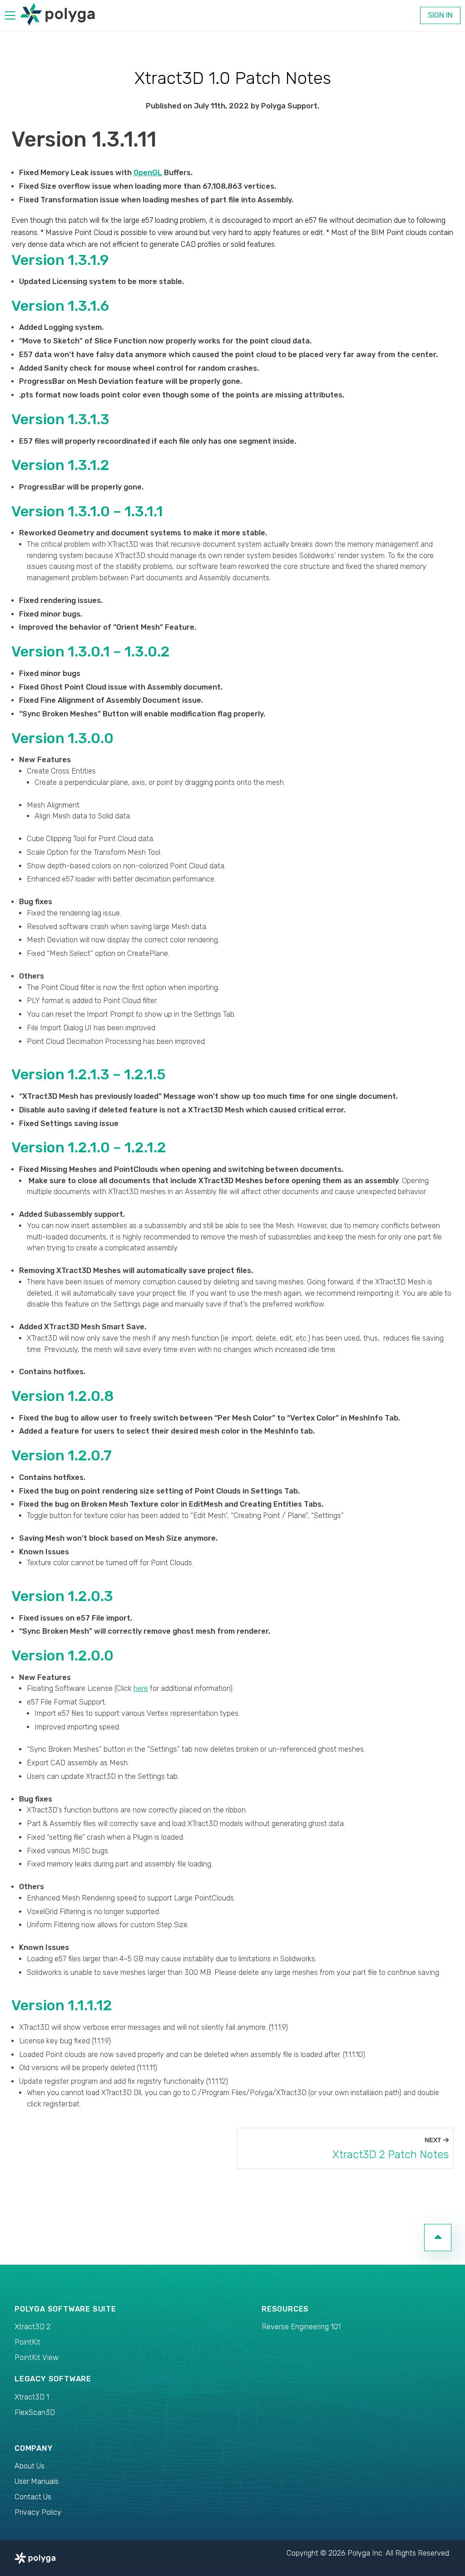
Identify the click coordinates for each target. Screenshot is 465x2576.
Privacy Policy (38, 2512)
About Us (30, 2466)
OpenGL (148, 173)
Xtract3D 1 (32, 2397)
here (141, 1688)
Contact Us (33, 2497)
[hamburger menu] (10, 17)
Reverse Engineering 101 (301, 2327)
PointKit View (37, 2358)
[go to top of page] (438, 2238)
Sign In (440, 15)
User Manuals (37, 2481)
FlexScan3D (35, 2412)
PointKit (27, 2342)
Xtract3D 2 (32, 2327)
